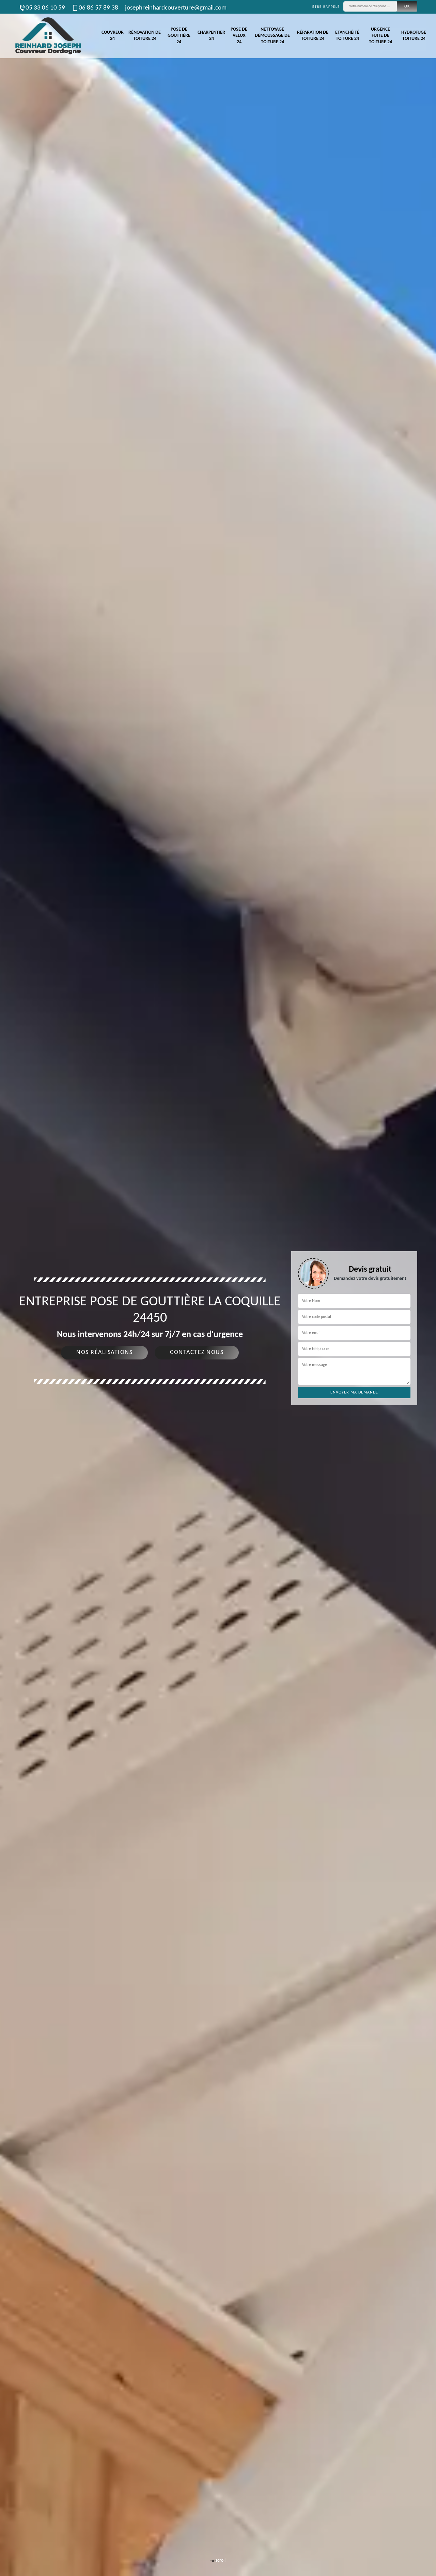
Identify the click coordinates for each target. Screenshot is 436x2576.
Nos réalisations (104, 1352)
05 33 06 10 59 (45, 8)
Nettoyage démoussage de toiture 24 (272, 36)
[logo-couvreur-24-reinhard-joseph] (48, 36)
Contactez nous (197, 1352)
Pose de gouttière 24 (179, 36)
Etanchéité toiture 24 (347, 36)
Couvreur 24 (113, 36)
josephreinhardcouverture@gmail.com (176, 8)
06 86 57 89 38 (98, 8)
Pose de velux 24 (239, 36)
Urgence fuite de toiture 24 (380, 36)
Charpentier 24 (211, 36)
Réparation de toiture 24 (313, 36)
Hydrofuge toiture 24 (414, 36)
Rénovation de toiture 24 (145, 36)
